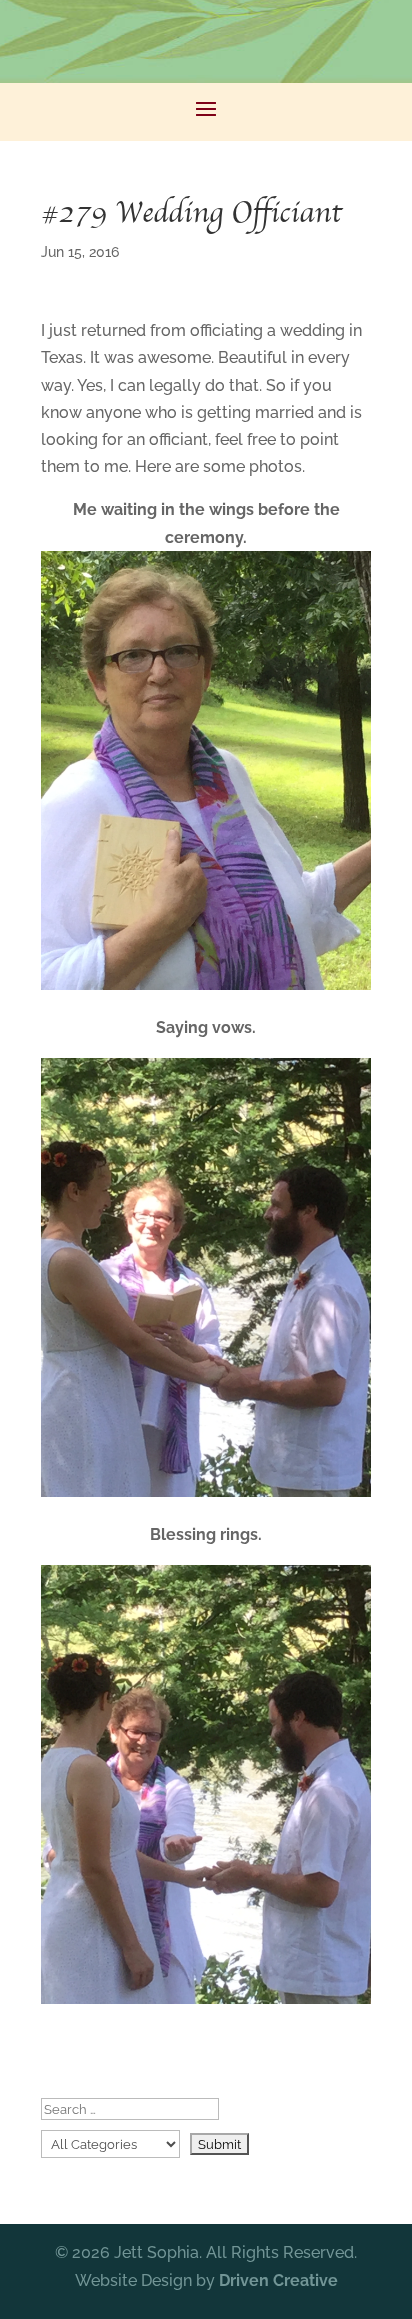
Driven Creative (278, 2280)
